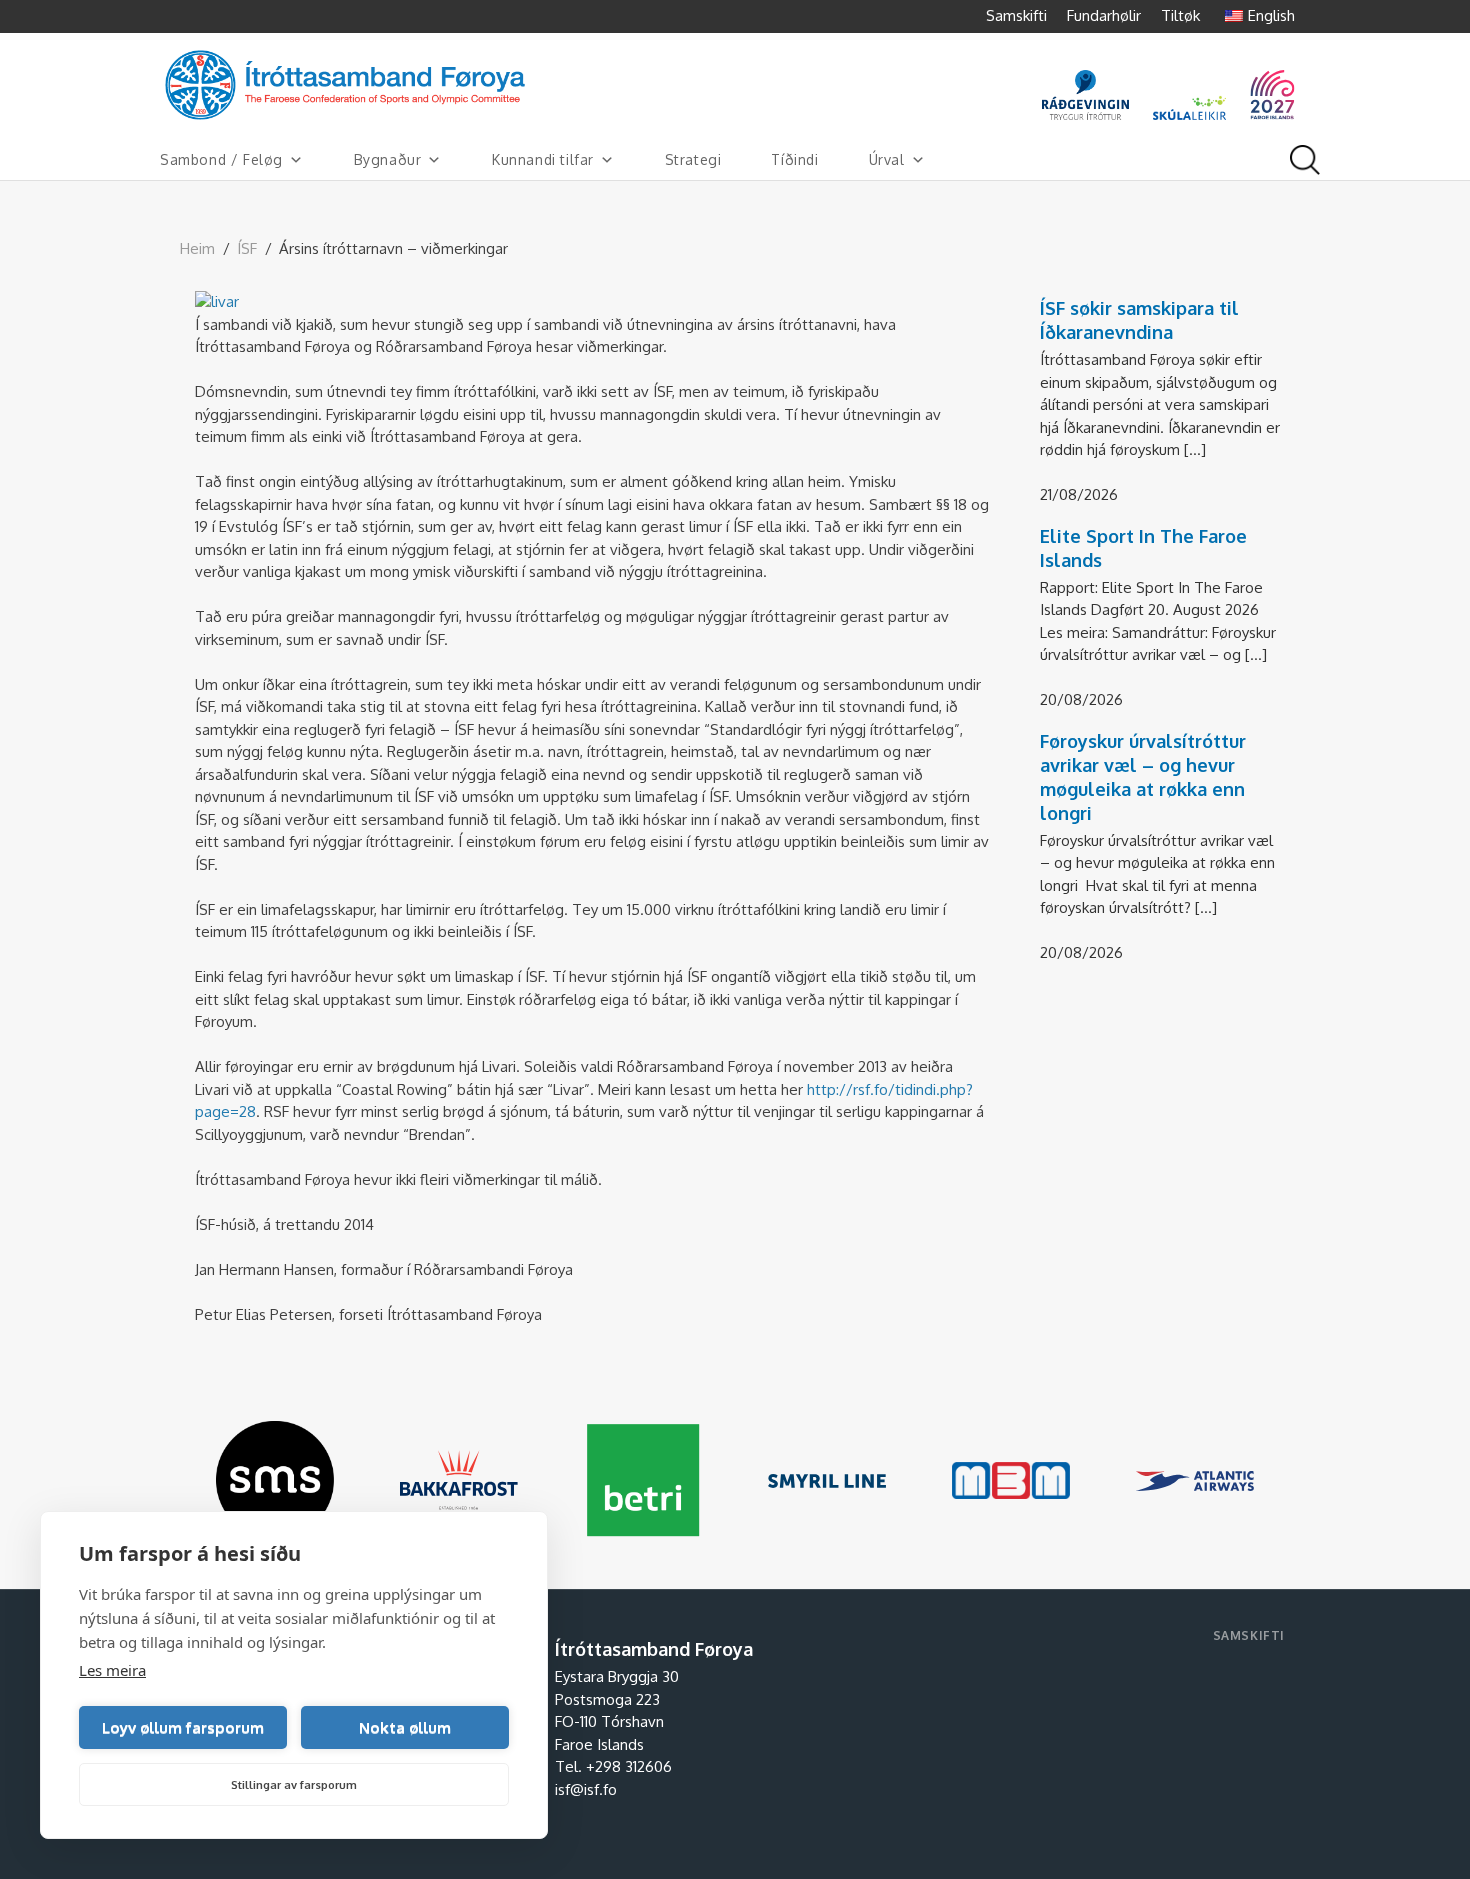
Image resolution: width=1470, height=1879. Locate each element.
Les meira (112, 1670)
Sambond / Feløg (221, 159)
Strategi (693, 159)
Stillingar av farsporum (294, 1785)
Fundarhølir (1104, 15)
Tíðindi (794, 159)
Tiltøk (1180, 15)
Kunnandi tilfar (543, 159)
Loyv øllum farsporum (183, 1727)
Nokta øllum (405, 1727)
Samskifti (1016, 15)
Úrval (887, 159)
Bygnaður (388, 159)
